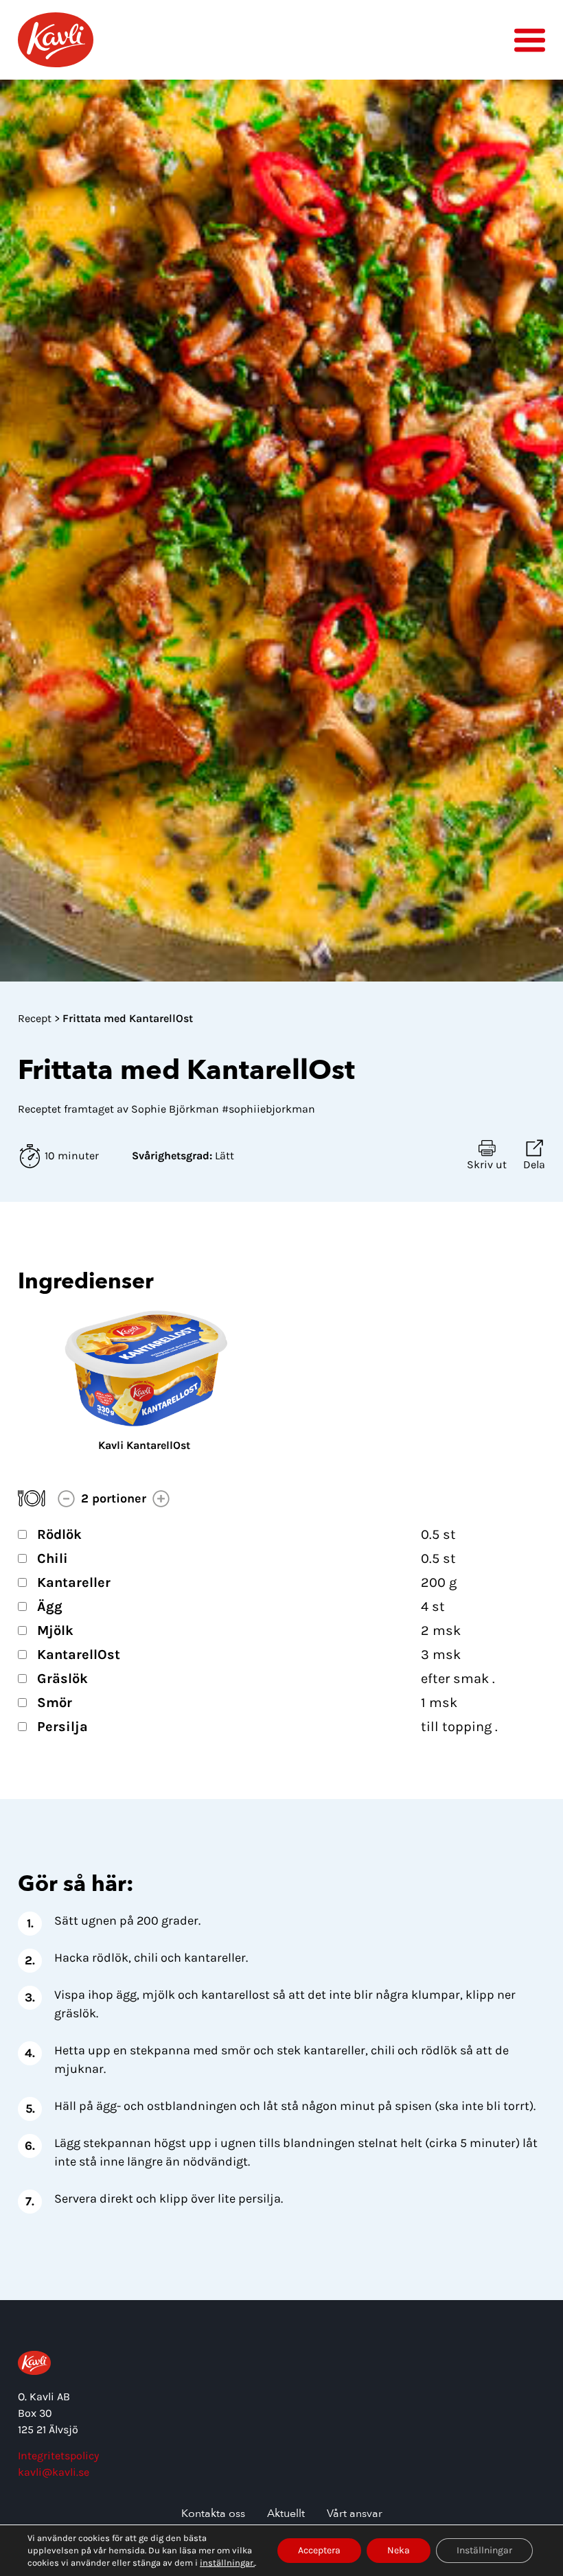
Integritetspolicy (58, 2456)
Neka (399, 2550)
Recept (36, 1018)
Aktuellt (286, 2514)
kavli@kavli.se (54, 2472)
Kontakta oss (213, 2514)
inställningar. (227, 2563)
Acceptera (319, 2550)
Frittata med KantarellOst (128, 1018)
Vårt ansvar (355, 2514)
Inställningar (484, 2550)
